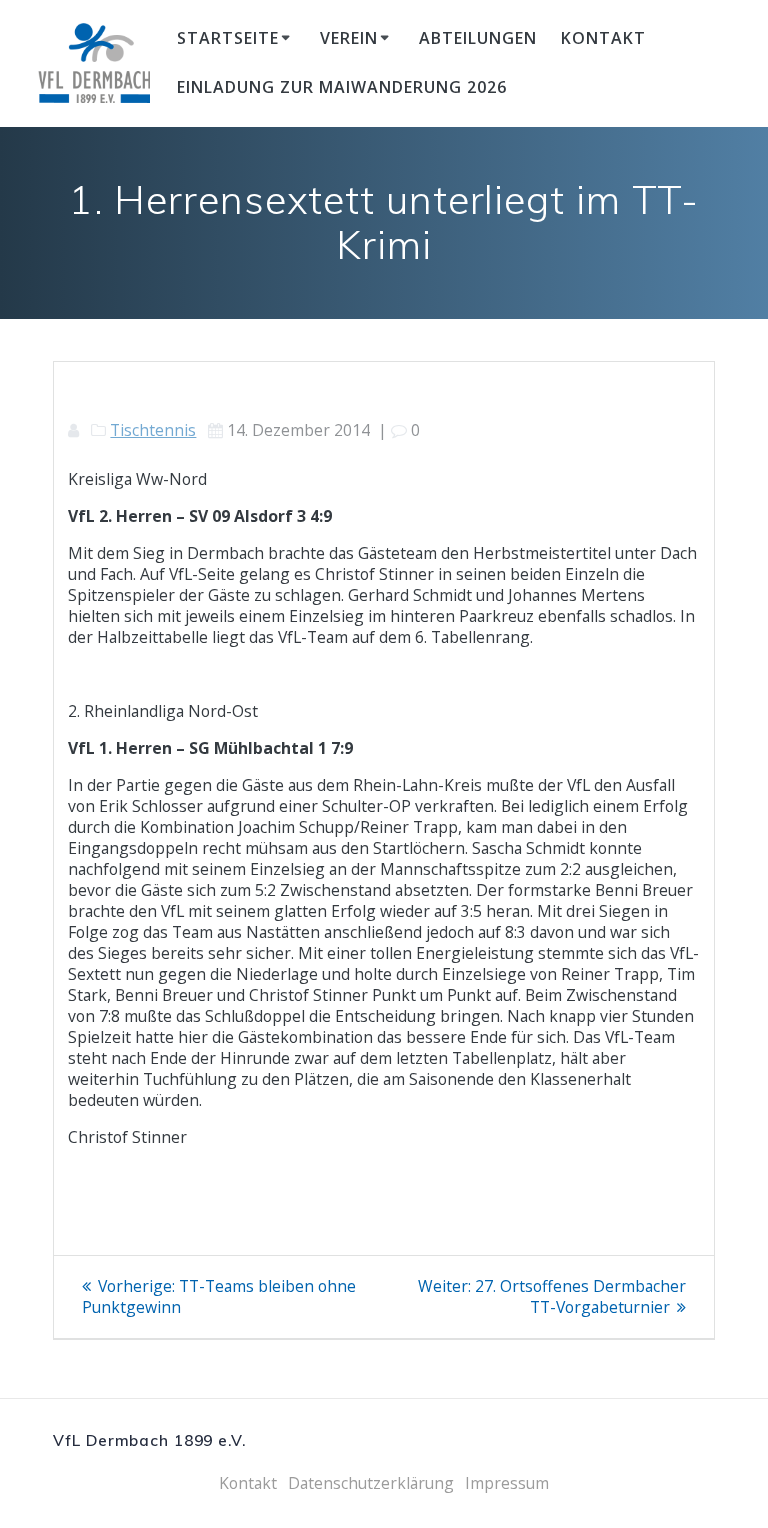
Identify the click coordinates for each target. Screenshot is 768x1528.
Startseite (228, 38)
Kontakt (603, 38)
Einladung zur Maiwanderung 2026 (342, 87)
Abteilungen (478, 38)
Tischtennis (153, 430)
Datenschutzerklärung (371, 1483)
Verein (349, 38)
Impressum (507, 1483)
